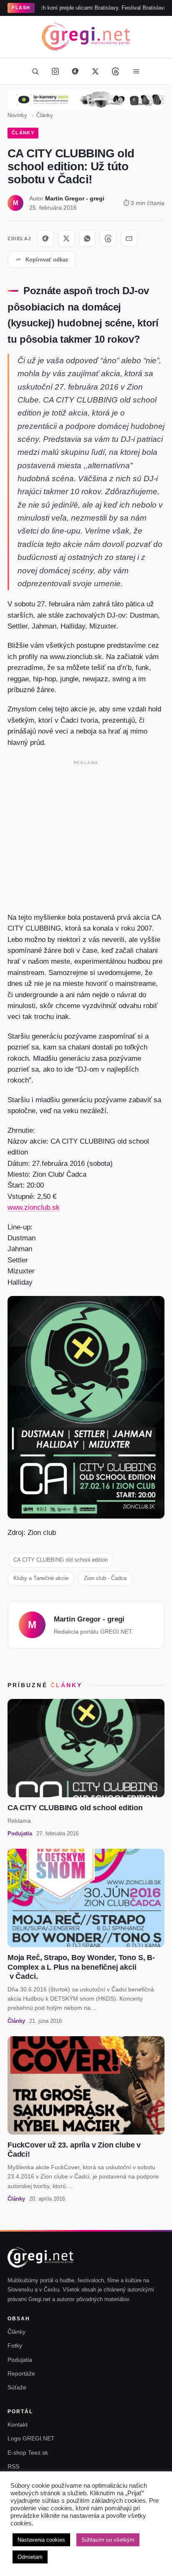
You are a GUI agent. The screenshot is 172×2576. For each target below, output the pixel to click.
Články (45, 115)
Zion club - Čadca (105, 1578)
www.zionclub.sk (34, 1207)
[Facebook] (75, 71)
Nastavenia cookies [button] (41, 2540)
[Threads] (115, 71)
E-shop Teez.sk (28, 2453)
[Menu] (136, 71)
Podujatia (20, 2360)
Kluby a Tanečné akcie (41, 1578)
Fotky (15, 2345)
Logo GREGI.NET (31, 2438)
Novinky (17, 115)
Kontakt (18, 2425)
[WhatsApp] (87, 239)
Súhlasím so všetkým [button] (108, 2540)
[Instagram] (55, 71)
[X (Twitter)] (95, 71)
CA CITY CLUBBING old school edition (61, 1560)
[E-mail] (129, 239)
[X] (66, 239)
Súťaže (17, 2387)
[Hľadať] (35, 71)
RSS (13, 2466)
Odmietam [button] (30, 2557)
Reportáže (21, 2373)
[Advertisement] (86, 834)
